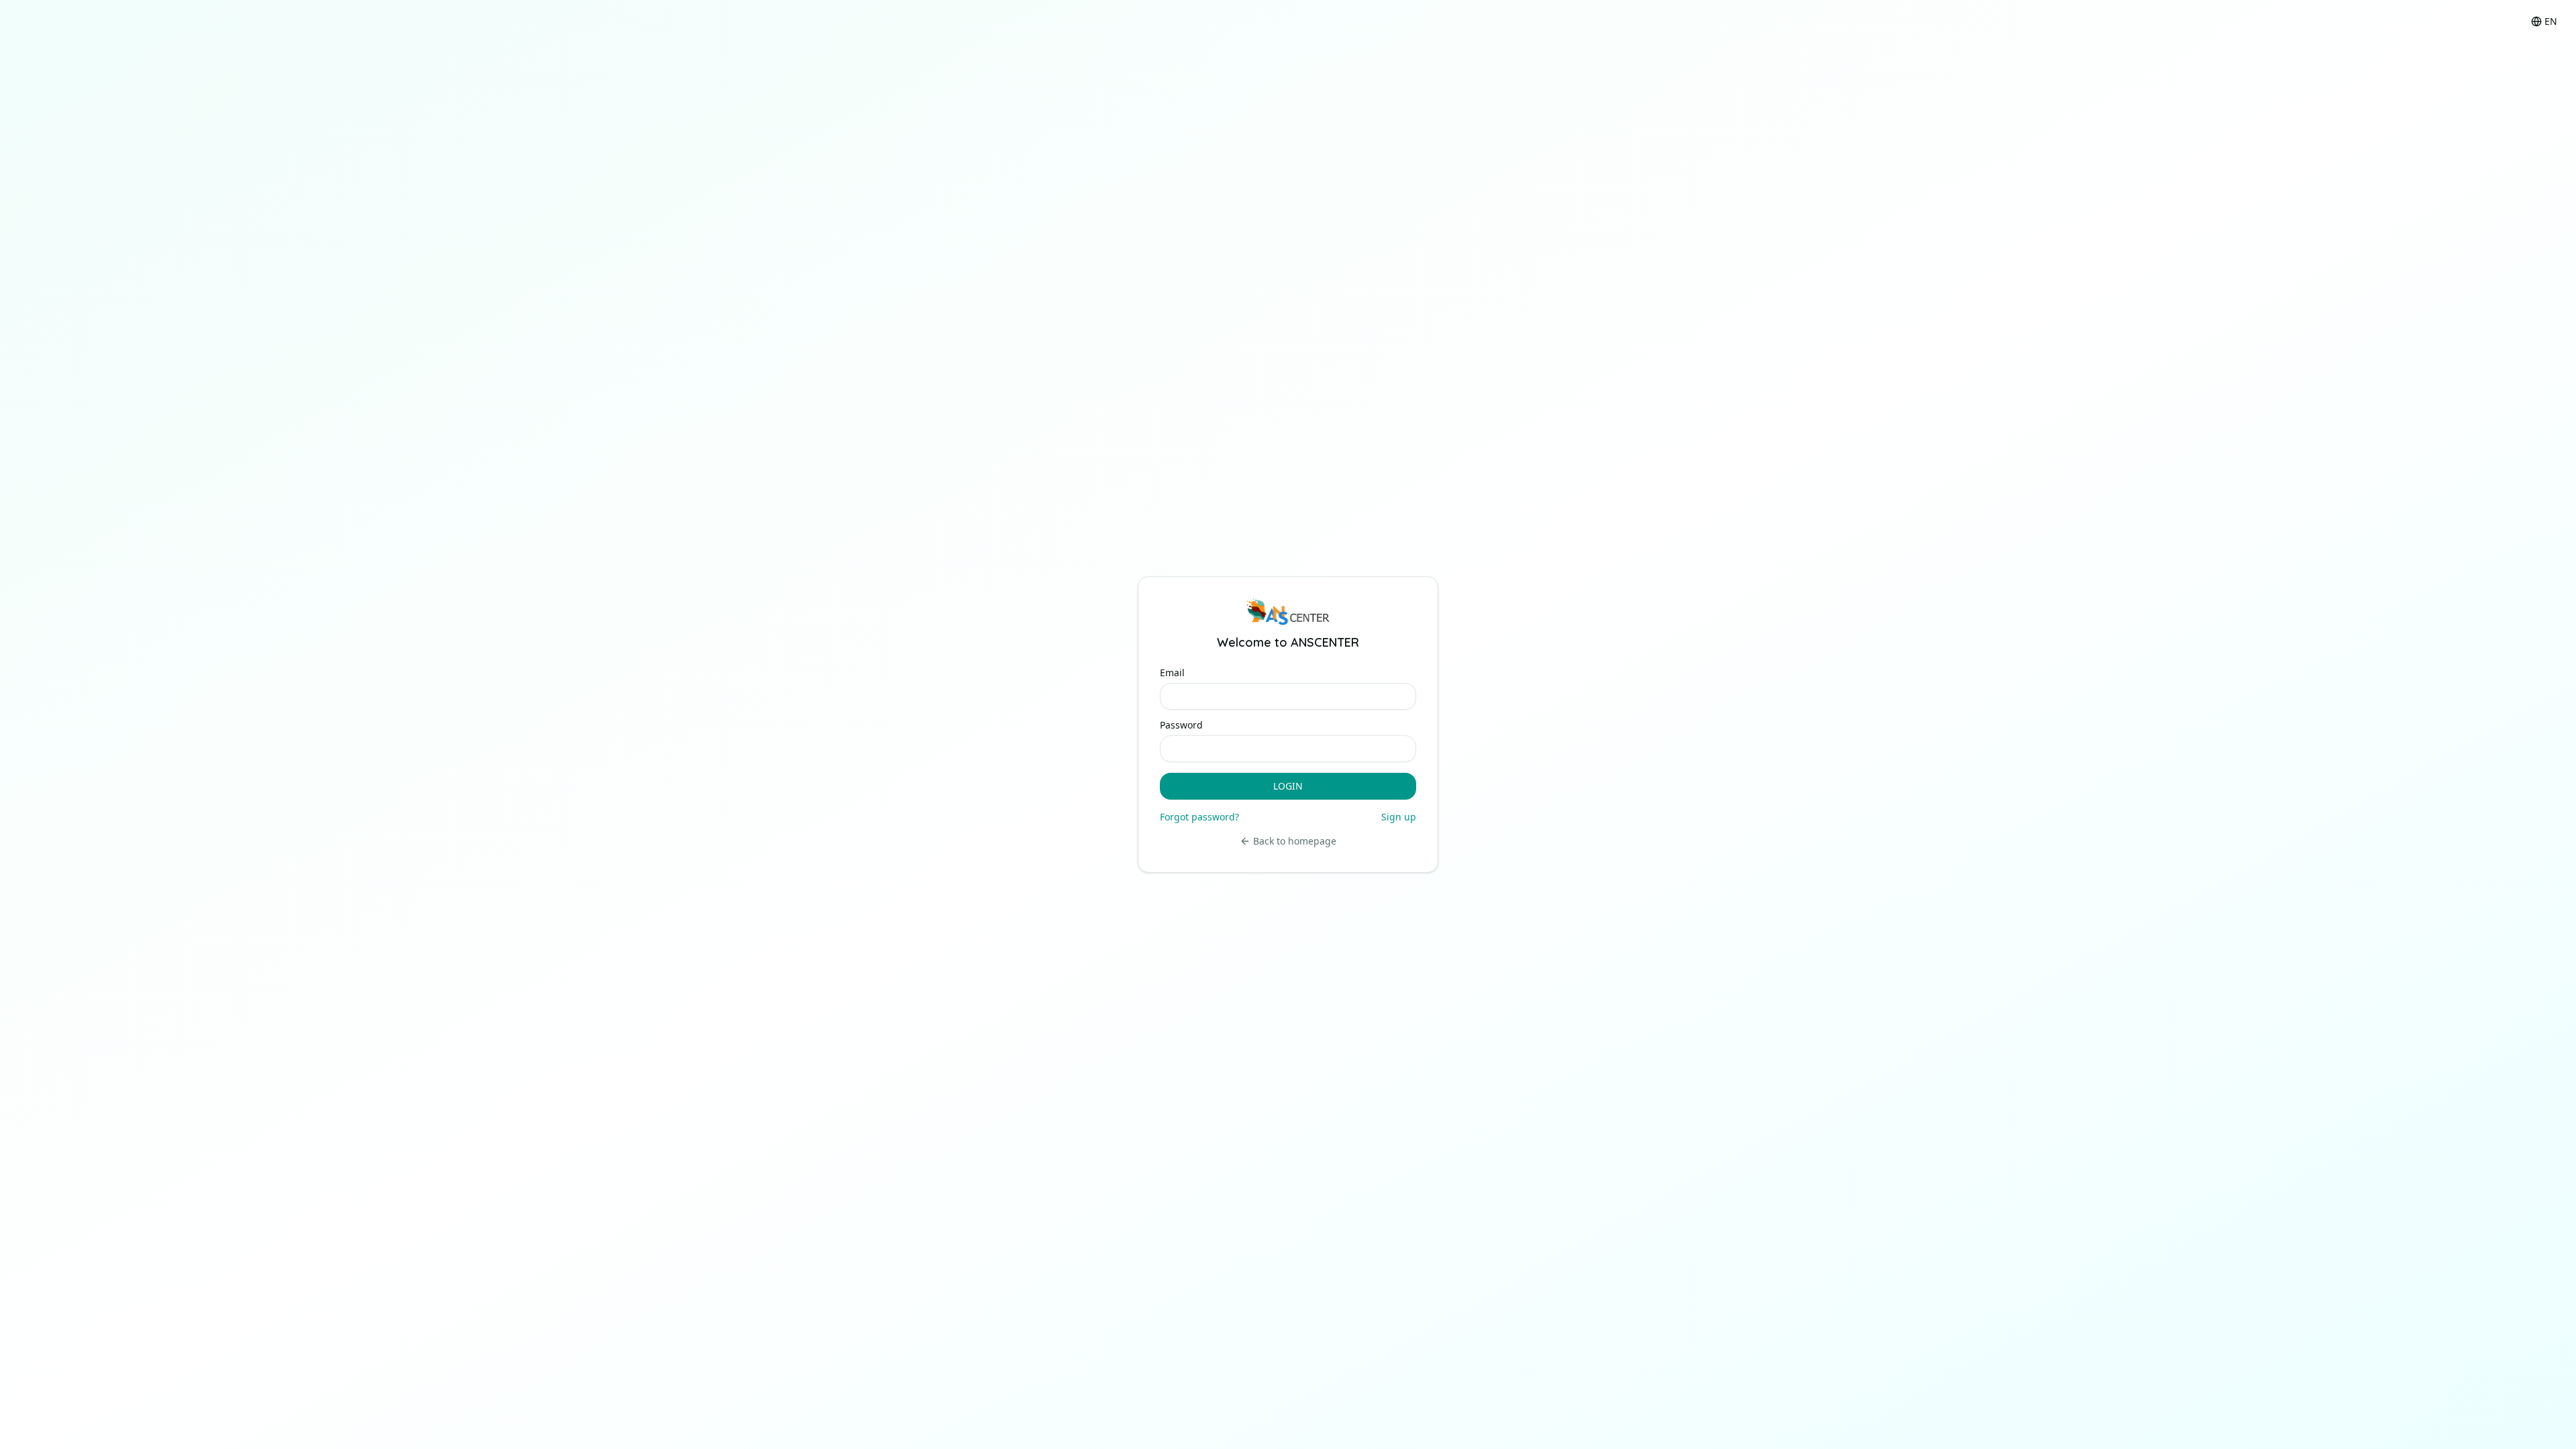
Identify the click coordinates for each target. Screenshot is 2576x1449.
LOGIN (1288, 786)
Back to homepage (1295, 841)
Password (1181, 725)
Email (1172, 673)
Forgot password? (1199, 817)
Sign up (1399, 817)
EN (2551, 21)
